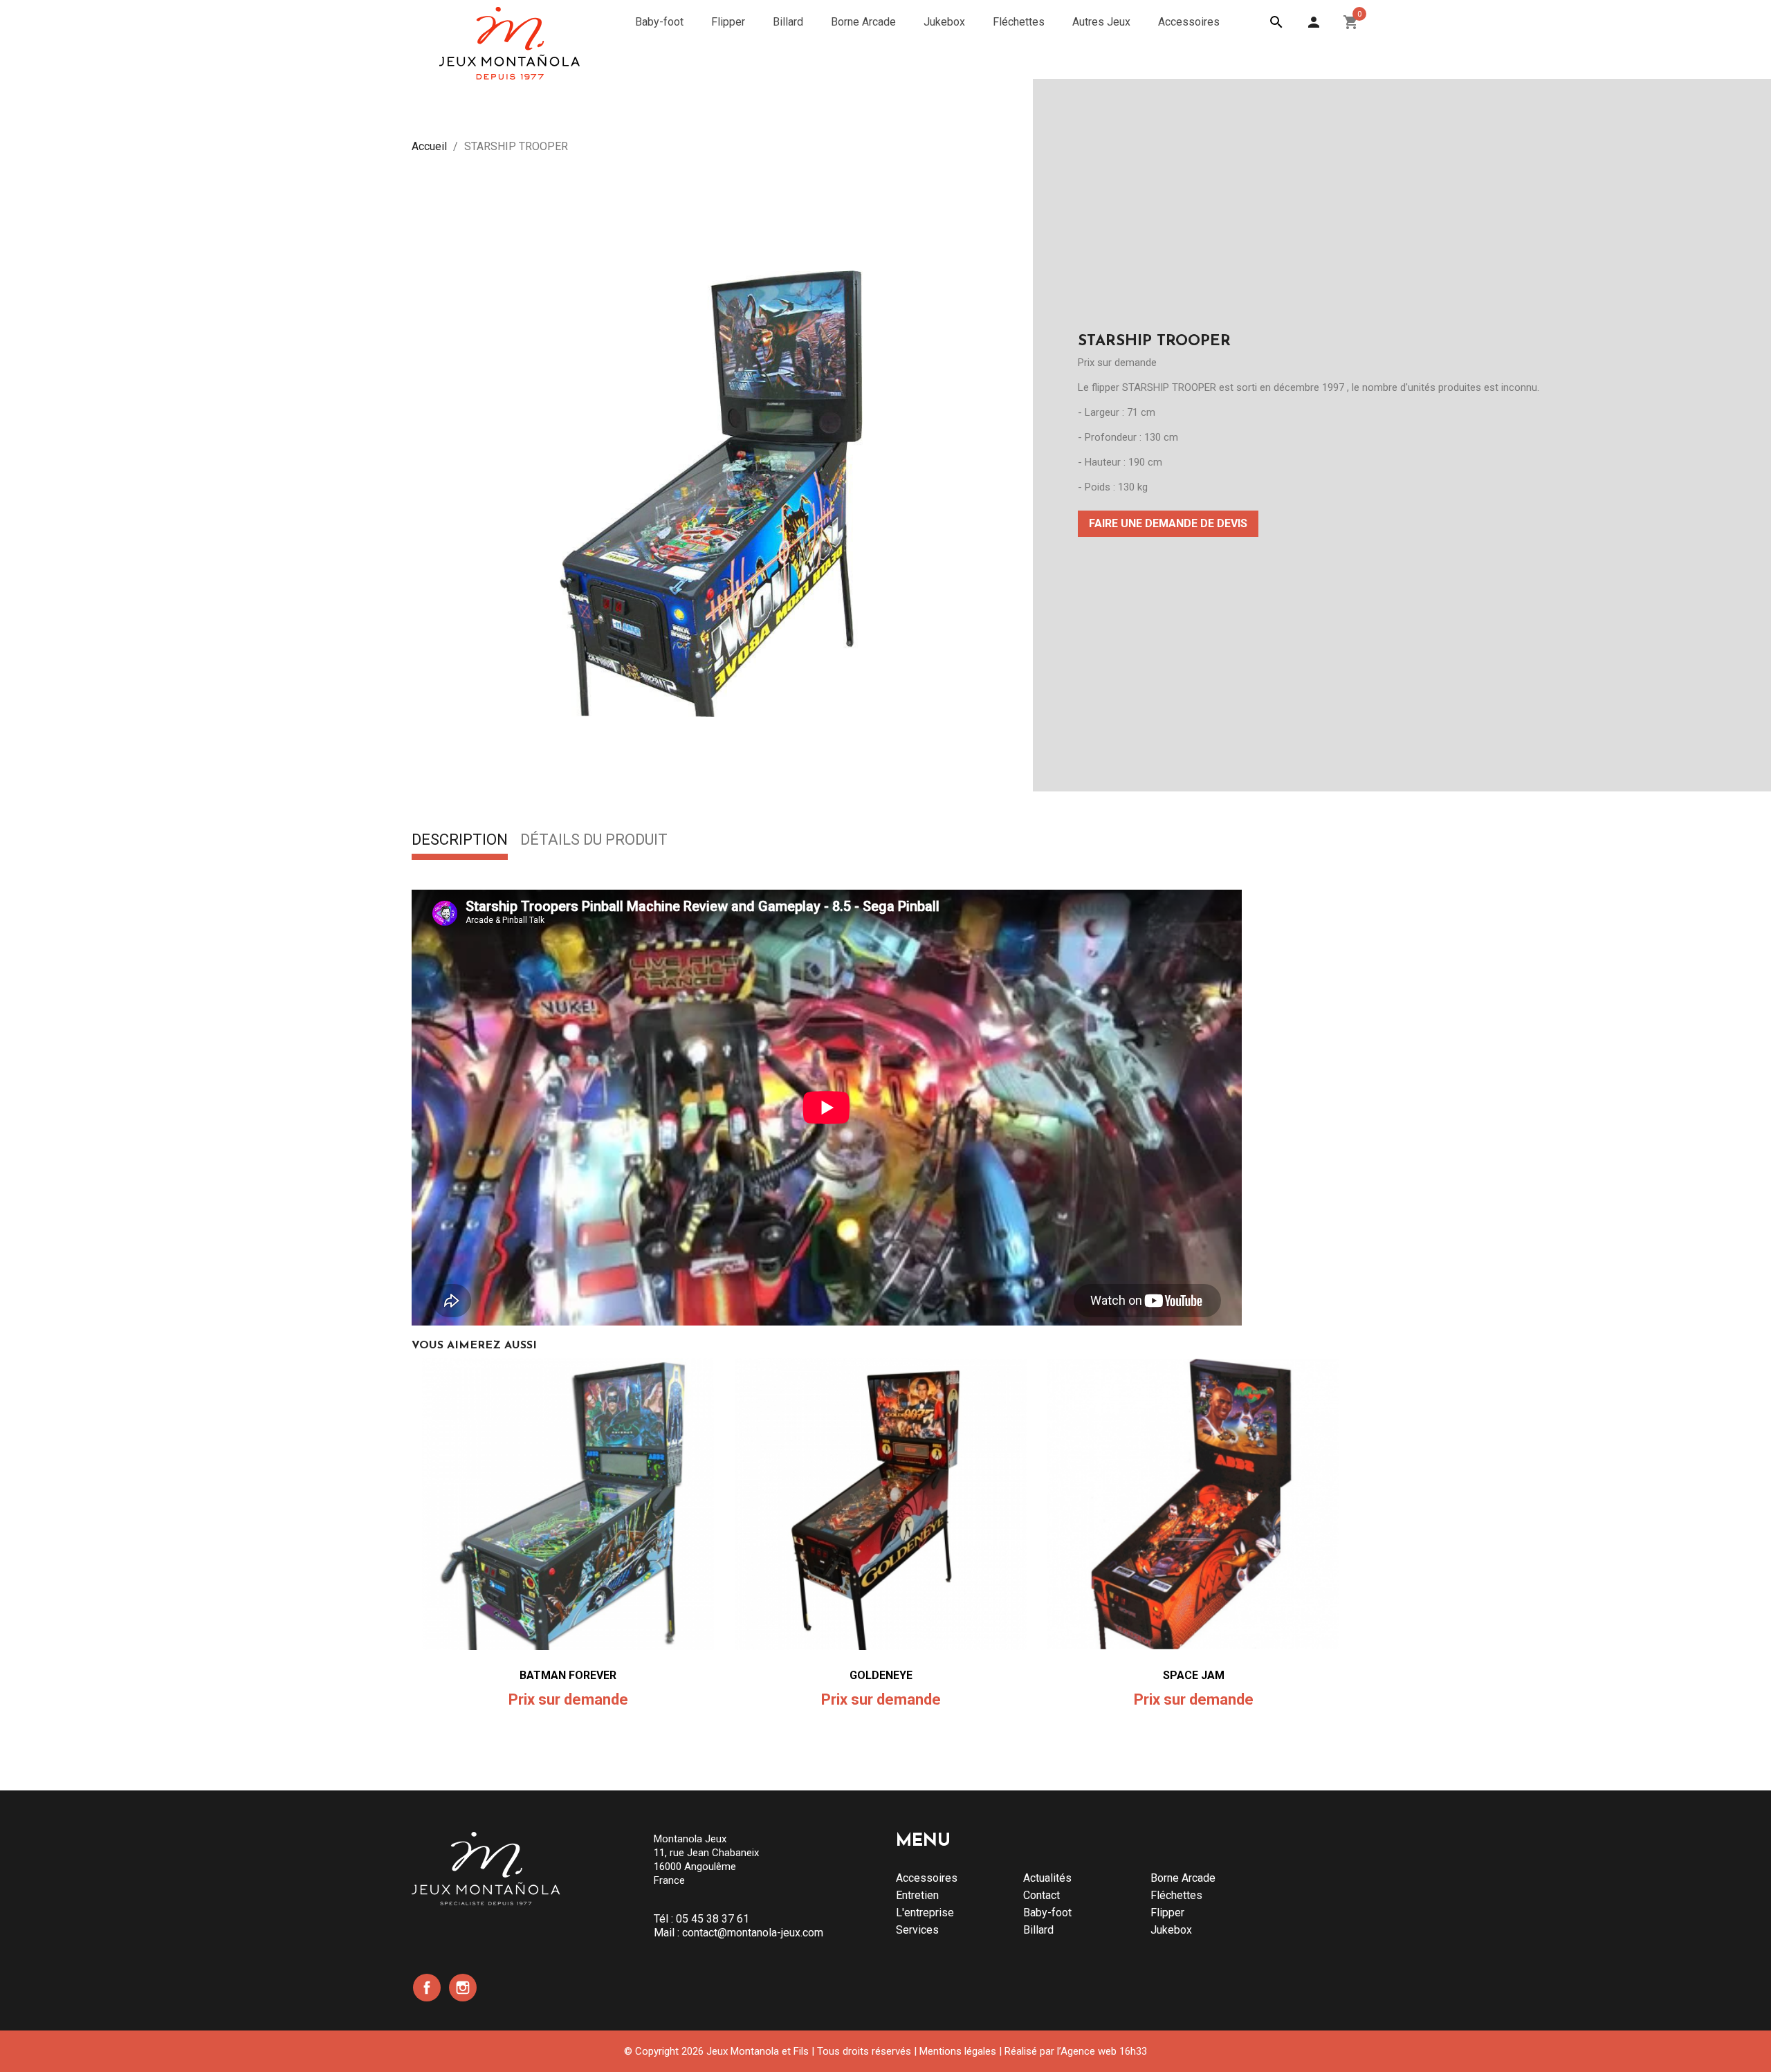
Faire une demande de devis (1168, 523)
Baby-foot (1047, 1913)
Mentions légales (958, 2051)
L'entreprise (925, 1913)
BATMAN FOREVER (568, 1675)
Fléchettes (1176, 1895)
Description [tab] (460, 841)
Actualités (1047, 1878)
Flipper (1167, 1913)
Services (917, 1930)
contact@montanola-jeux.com (753, 1933)
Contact (1042, 1895)
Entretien (917, 1895)
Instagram (463, 1988)
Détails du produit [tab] (594, 841)
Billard (1038, 1930)
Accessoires (927, 1878)
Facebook (427, 1988)
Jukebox (1171, 1930)
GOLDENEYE (881, 1675)
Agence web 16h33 (1104, 2051)
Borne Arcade (1183, 1878)
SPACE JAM (1194, 1675)
